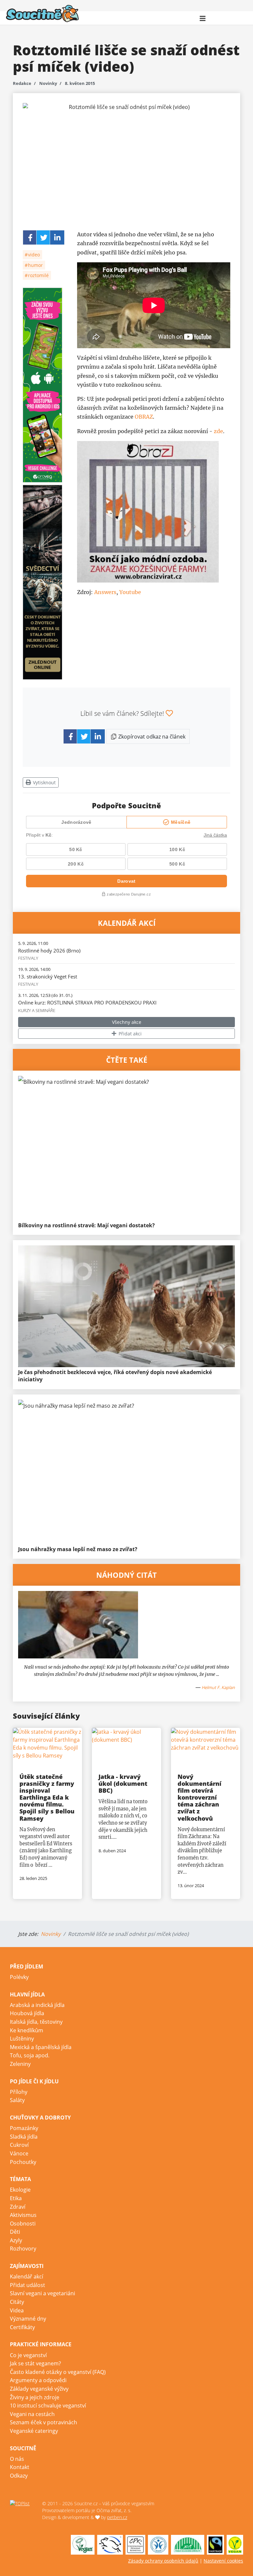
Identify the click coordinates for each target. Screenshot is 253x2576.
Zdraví (18, 2207)
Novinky (48, 83)
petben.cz (117, 2517)
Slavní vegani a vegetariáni (42, 2293)
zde (218, 431)
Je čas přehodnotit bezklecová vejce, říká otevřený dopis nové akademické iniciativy (115, 1376)
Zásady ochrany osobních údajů (163, 2561)
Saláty (17, 2100)
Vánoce (19, 2153)
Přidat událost (28, 2285)
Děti (15, 2232)
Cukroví (19, 2145)
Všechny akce (127, 1022)
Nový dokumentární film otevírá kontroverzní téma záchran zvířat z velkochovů (199, 1797)
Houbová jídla (27, 2013)
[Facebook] (30, 237)
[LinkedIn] (57, 237)
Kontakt (20, 2467)
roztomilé (38, 275)
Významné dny (28, 2319)
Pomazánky (24, 2128)
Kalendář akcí (27, 2277)
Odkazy (19, 2476)
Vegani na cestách (32, 2414)
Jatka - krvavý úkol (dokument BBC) (123, 1783)
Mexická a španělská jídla (41, 2047)
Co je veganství (28, 2355)
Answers (105, 592)
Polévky (19, 1977)
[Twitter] (44, 237)
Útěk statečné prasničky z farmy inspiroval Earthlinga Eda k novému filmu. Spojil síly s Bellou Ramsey (47, 1797)
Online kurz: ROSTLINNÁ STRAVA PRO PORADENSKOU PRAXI (87, 1002)
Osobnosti (23, 2224)
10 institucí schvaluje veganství (48, 2406)
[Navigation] (203, 18)
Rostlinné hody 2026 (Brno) (49, 950)
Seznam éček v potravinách (43, 2422)
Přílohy (19, 2092)
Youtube (130, 592)
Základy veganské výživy (39, 2389)
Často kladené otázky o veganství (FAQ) (58, 2372)
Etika (16, 2198)
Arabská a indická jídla (37, 2005)
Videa (17, 2310)
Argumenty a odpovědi (38, 2380)
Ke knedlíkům (27, 2030)
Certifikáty (22, 2327)
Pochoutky (23, 2162)
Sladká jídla (24, 2137)
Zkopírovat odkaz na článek (151, 737)
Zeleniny (20, 2064)
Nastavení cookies (223, 2561)
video (33, 255)
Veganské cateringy (34, 2431)
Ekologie (20, 2190)
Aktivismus (23, 2215)
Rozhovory (23, 2249)
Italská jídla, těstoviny (36, 2022)
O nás (17, 2459)
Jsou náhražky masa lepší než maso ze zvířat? (78, 1549)
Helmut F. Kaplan (218, 1687)
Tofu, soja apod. (30, 2055)
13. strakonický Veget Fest (48, 976)
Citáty (17, 2302)
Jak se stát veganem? (35, 2363)
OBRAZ (144, 417)
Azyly (16, 2240)
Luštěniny (22, 2039)
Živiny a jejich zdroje (35, 2397)
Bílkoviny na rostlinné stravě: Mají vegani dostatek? (86, 1225)
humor (35, 265)
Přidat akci (129, 1034)
